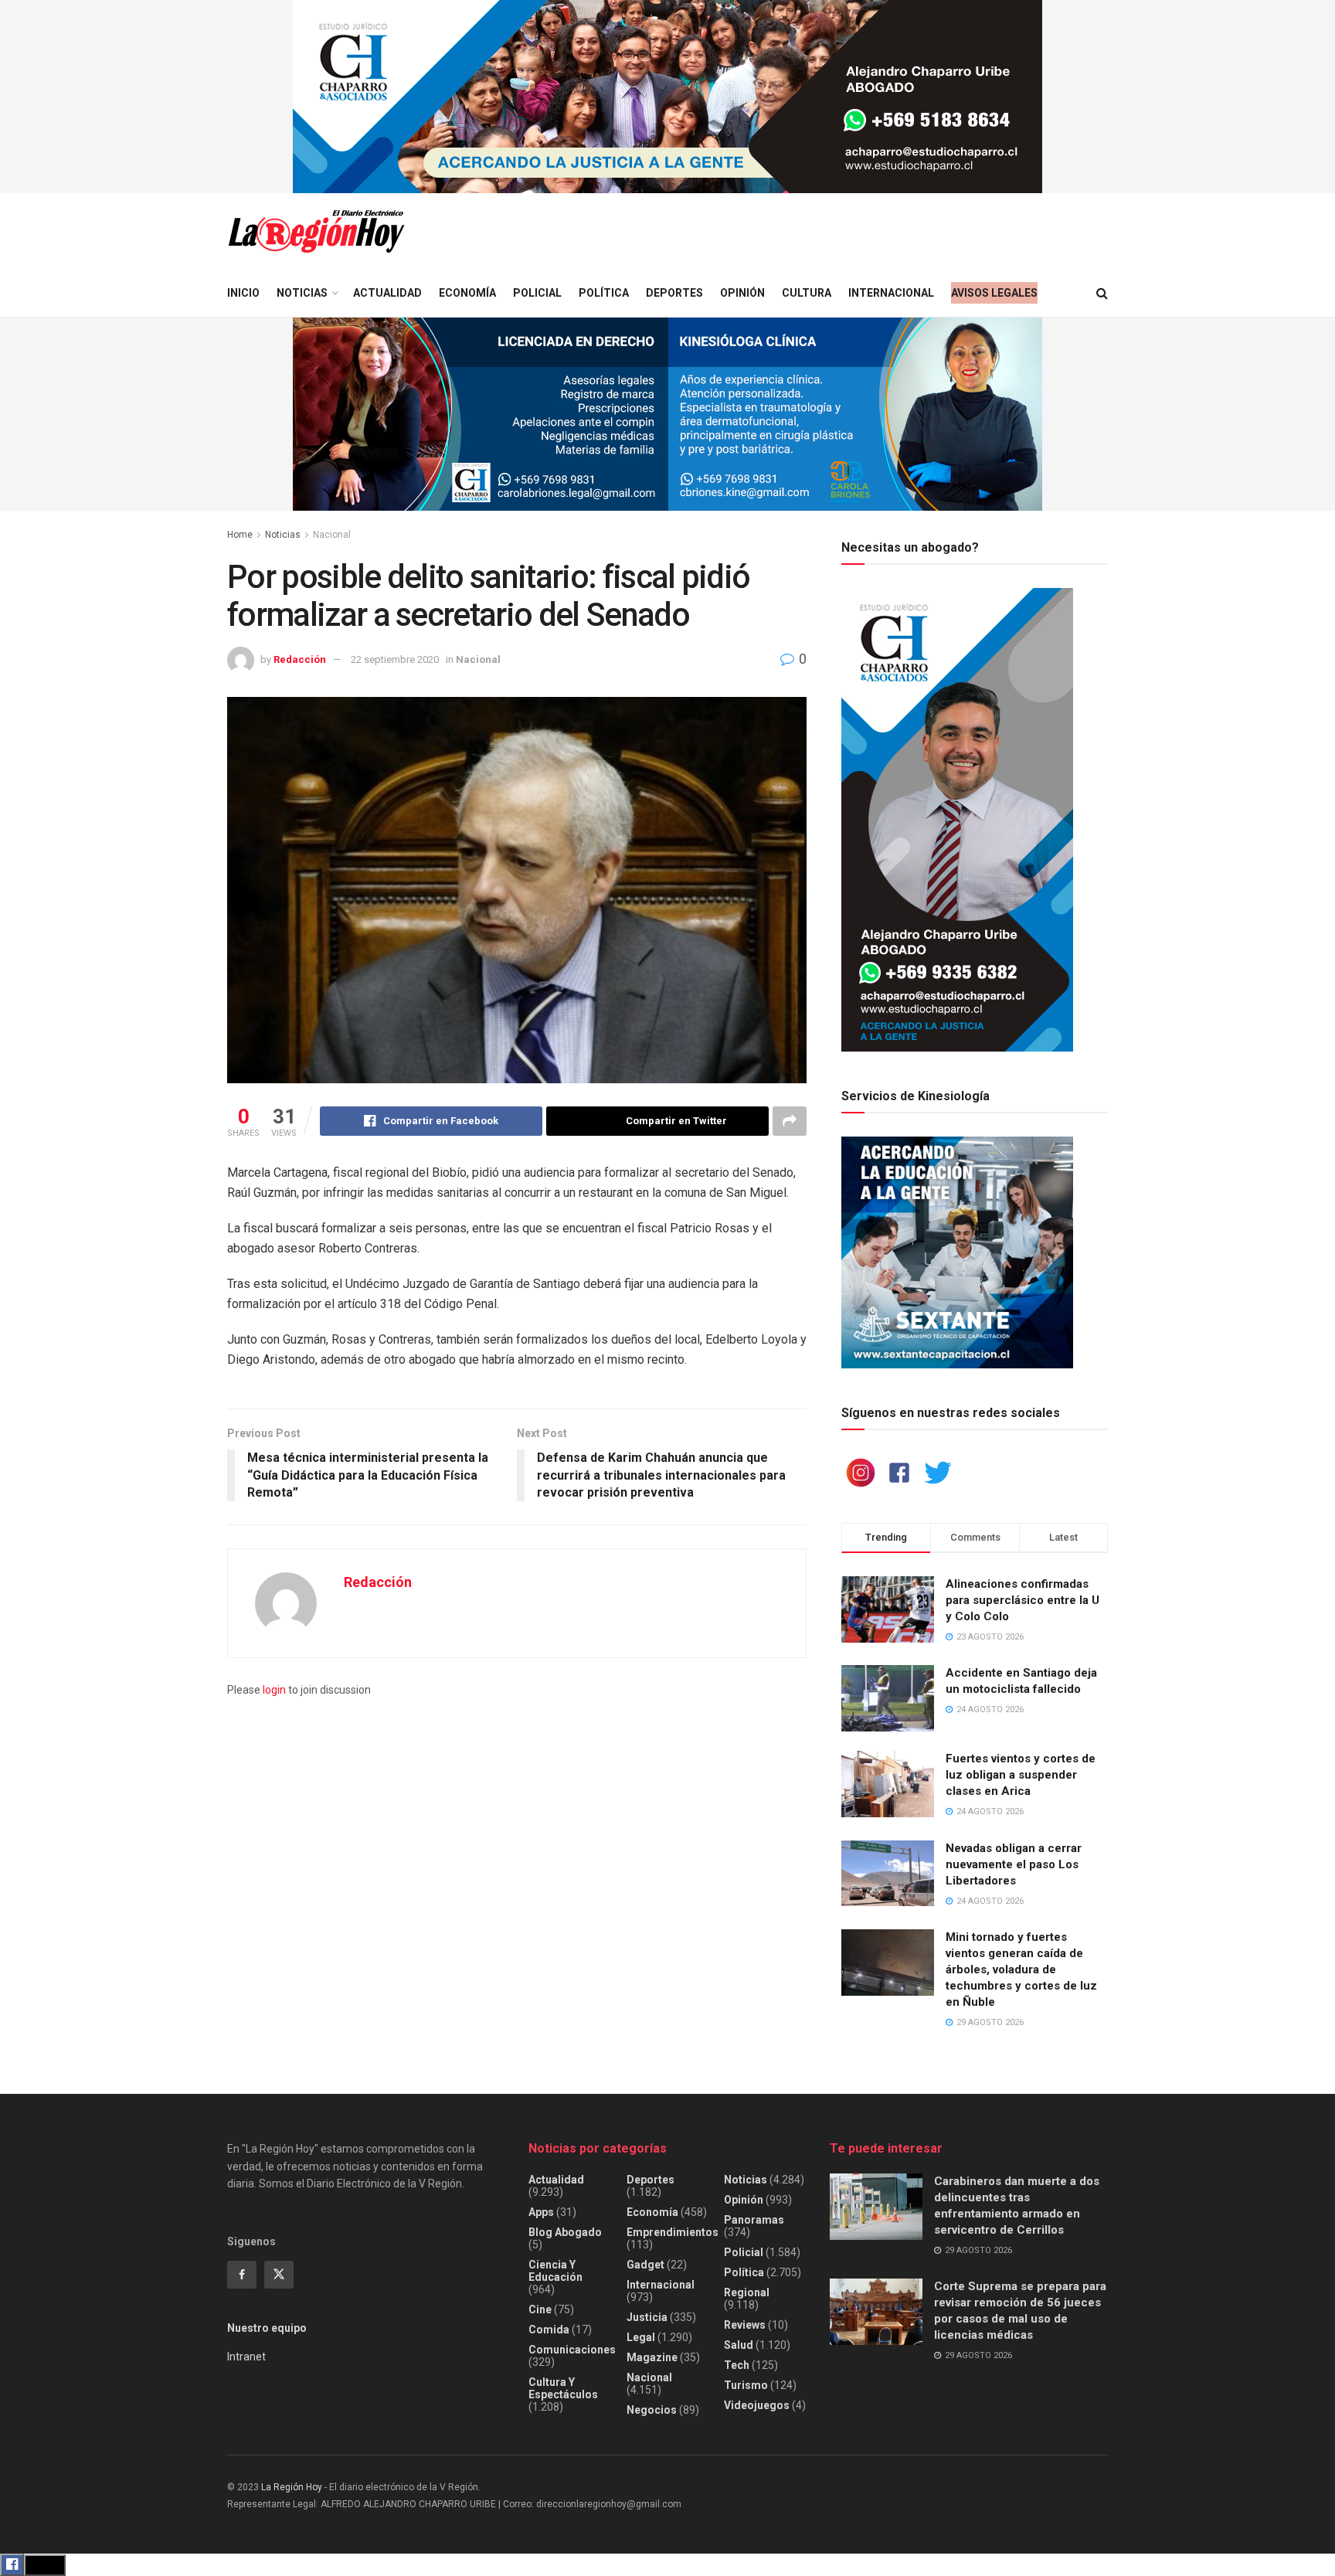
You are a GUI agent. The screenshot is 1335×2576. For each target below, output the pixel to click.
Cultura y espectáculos (563, 2388)
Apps (541, 2212)
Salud (739, 2345)
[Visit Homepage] (316, 231)
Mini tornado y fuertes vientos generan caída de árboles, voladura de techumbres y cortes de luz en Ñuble (1021, 1969)
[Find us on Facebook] (242, 2275)
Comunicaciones (572, 2350)
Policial (537, 293)
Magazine (652, 2357)
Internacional (891, 293)
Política (604, 293)
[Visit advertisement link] (667, 97)
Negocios (652, 2410)
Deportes (674, 293)
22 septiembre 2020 (395, 659)
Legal (641, 2337)
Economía (467, 293)
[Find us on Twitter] (279, 2275)
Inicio (243, 293)
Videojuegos (757, 2405)
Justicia (647, 2317)
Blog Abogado (565, 2232)
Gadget (645, 2265)
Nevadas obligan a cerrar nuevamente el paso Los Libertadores (1014, 1864)
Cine (540, 2309)
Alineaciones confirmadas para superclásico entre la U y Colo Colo (1022, 1600)
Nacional (332, 535)
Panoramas (754, 2220)
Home (240, 535)
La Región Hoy (292, 2487)
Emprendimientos (673, 2232)
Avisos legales (994, 293)
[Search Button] (1102, 293)
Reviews (745, 2325)
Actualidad (387, 293)
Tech (737, 2365)
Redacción (300, 659)
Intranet (246, 2357)
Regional (747, 2292)
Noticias (302, 293)
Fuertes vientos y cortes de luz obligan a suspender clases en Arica (1021, 1775)
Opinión (742, 293)
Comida (549, 2330)
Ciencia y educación (555, 2271)
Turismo (746, 2385)
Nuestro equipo (267, 2328)
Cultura (807, 293)
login (274, 1690)
